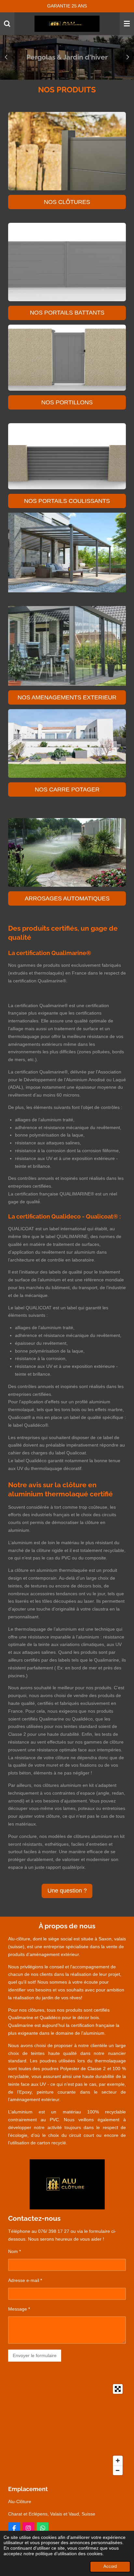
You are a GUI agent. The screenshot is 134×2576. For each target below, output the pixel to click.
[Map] (67, 2430)
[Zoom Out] (118, 2470)
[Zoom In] (118, 2461)
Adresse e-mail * (25, 2280)
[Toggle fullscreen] (118, 2389)
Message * (19, 2309)
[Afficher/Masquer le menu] (127, 24)
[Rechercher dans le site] (7, 24)
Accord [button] (110, 2567)
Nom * (14, 2251)
